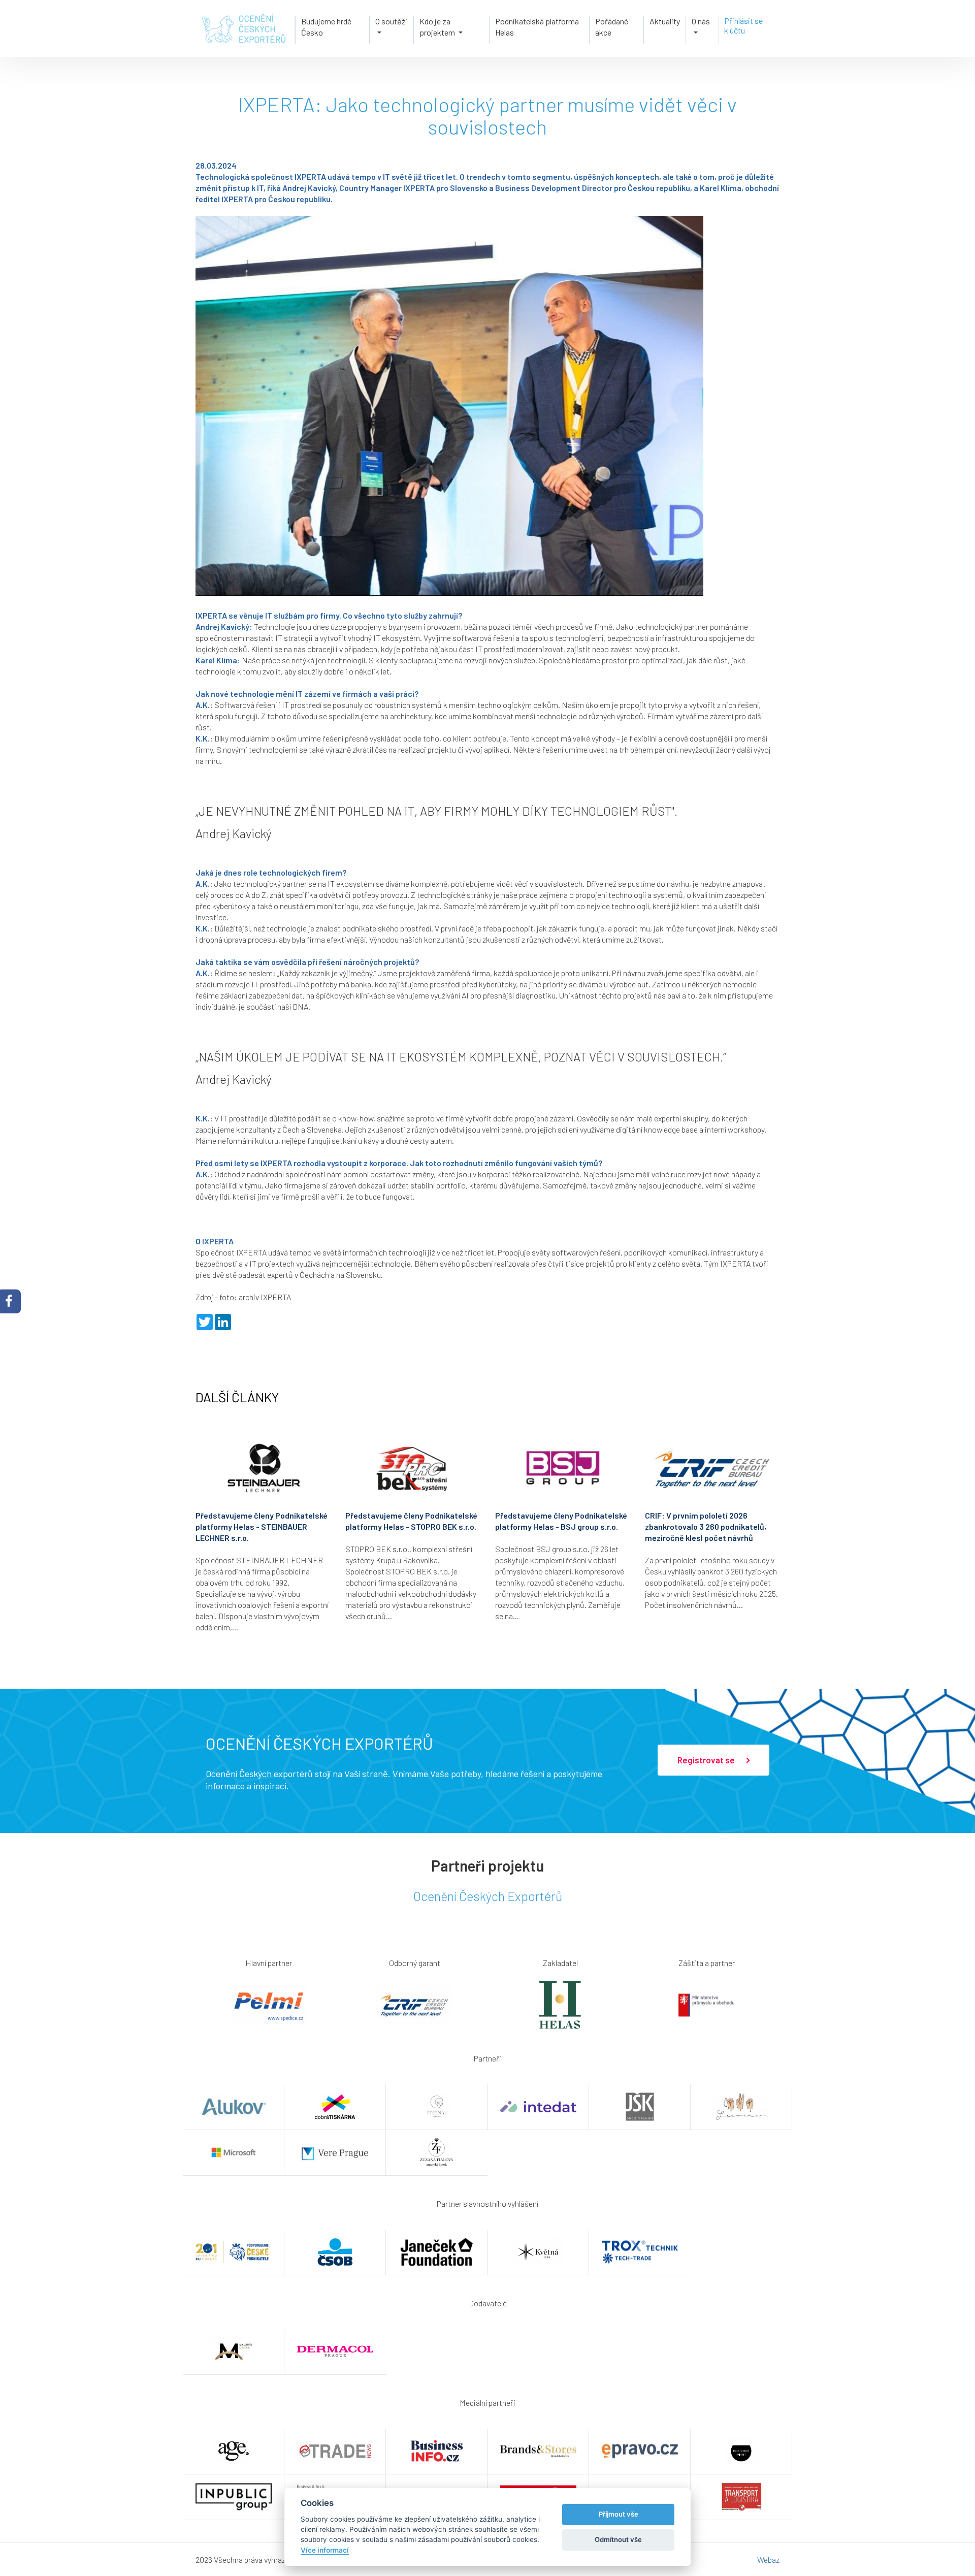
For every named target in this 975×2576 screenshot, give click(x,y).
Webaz (768, 2559)
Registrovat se (707, 1760)
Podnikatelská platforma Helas (537, 27)
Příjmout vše (619, 2514)
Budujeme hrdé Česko (326, 27)
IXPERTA (251, 1252)
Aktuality (665, 21)
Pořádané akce (612, 27)
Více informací (325, 2550)
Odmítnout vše (618, 2539)
